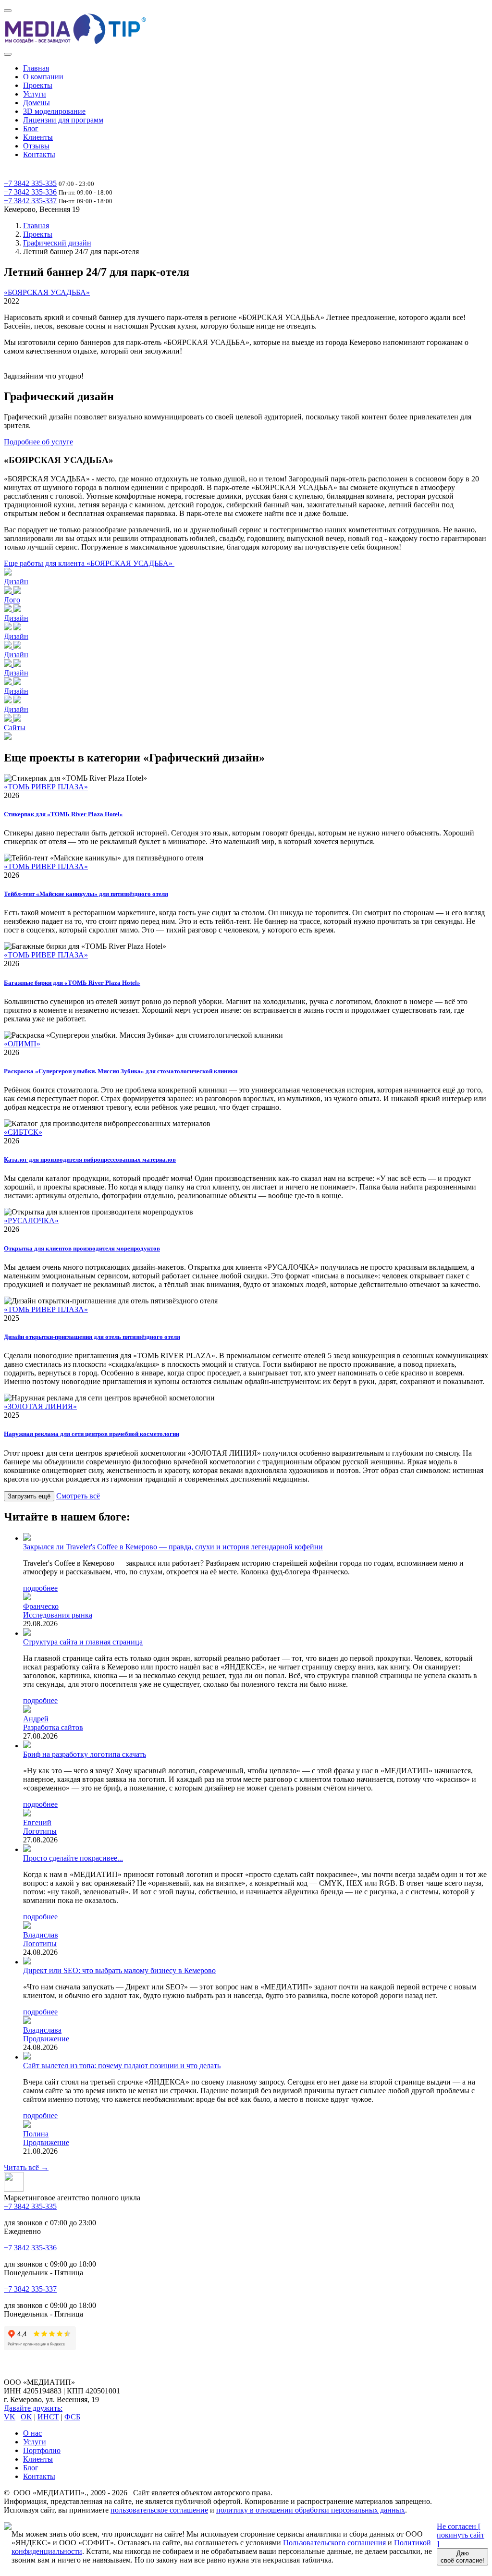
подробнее (40, 1588)
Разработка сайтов (53, 1727)
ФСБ (72, 2417)
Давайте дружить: (33, 2408)
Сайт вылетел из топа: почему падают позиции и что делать (122, 2066)
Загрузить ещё (29, 1496)
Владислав (41, 1935)
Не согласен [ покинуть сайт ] (461, 2535)
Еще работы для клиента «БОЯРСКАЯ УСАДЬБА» (89, 563)
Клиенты (38, 137)
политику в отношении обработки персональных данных (311, 2510)
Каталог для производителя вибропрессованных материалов (90, 1159)
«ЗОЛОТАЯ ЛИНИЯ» (40, 1406)
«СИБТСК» (23, 1132)
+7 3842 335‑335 (30, 183)
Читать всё (26, 2167)
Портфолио (42, 2450)
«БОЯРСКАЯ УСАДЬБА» (47, 292)
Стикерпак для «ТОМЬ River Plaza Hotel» (63, 814)
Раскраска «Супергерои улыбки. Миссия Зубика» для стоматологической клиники (121, 1071)
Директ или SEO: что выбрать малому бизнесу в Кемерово (119, 1970)
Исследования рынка (58, 1615)
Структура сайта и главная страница (83, 1642)
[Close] (8, 54)
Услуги (35, 94)
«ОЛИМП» (22, 1044)
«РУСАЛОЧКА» (31, 1221)
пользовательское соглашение (159, 2510)
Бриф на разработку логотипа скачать (85, 1754)
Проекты (38, 85)
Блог (31, 129)
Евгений (37, 1822)
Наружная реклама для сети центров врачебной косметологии (92, 1434)
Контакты (39, 154)
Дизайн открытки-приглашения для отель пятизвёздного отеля (92, 1337)
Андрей (36, 1719)
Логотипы (40, 1831)
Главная (36, 68)
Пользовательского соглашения (334, 2543)
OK (26, 2417)
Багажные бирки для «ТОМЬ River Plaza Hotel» (72, 983)
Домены (37, 103)
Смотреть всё (78, 1496)
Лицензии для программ (63, 120)
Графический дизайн (57, 243)
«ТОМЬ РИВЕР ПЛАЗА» (46, 787)
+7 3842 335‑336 (30, 192)
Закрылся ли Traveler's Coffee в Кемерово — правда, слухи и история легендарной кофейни (173, 1547)
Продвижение (46, 2039)
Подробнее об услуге (38, 442)
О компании (43, 77)
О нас (32, 2433)
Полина (36, 2134)
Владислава (42, 2030)
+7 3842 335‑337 (30, 201)
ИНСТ (48, 2417)
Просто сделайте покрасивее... (73, 1858)
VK (10, 2417)
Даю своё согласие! (462, 2557)
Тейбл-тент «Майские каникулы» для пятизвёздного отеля (86, 894)
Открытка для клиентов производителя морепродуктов (82, 1248)
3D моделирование (54, 111)
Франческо (41, 1606)
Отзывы (36, 146)
